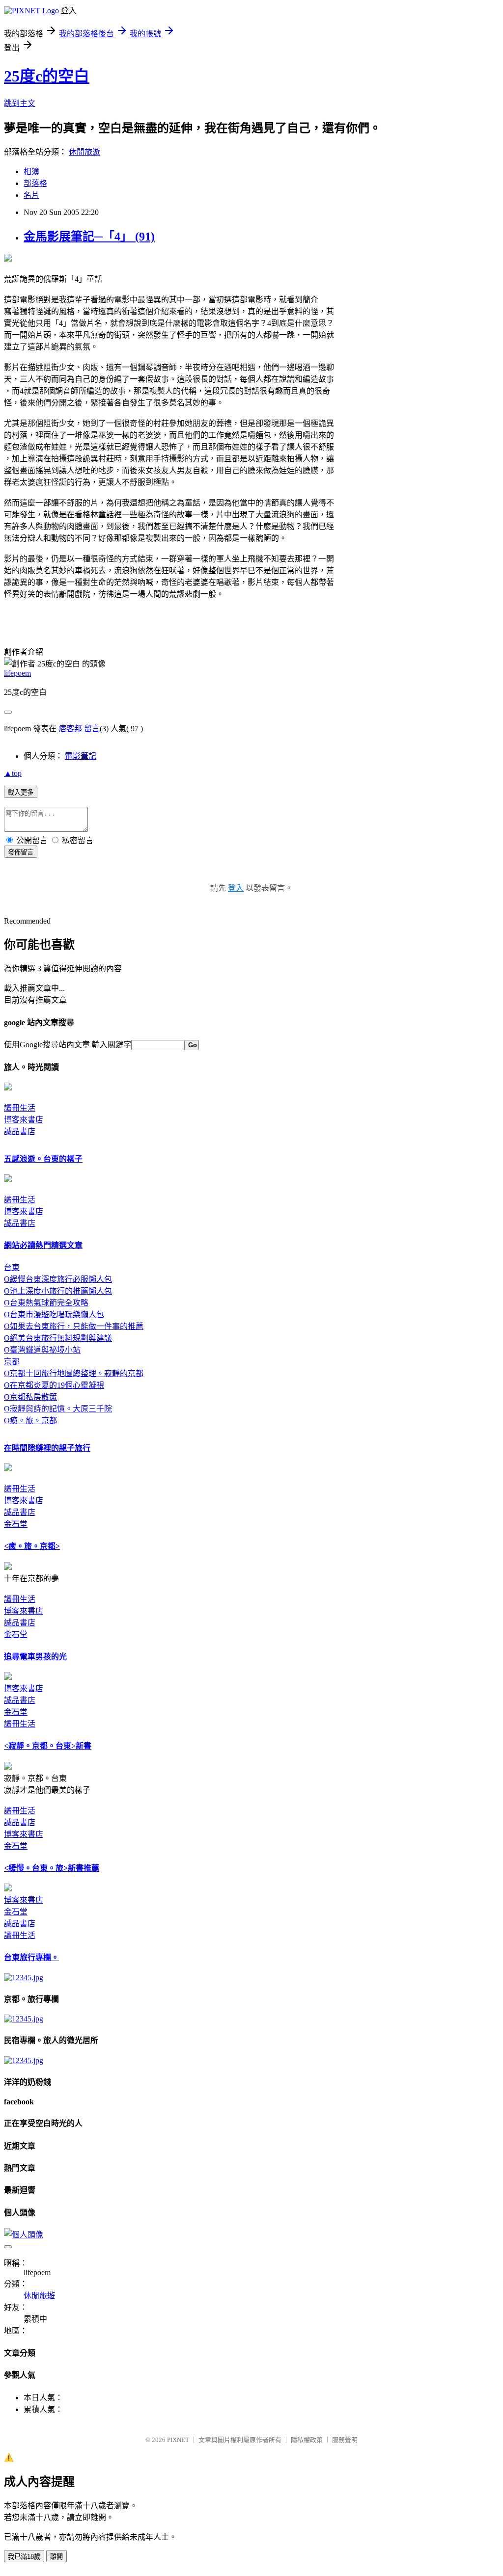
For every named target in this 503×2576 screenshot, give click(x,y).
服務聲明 (345, 2440)
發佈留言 (21, 852)
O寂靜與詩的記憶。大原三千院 (58, 1409)
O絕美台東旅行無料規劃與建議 (58, 1338)
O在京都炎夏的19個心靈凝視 (54, 1385)
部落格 (35, 183)
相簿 (31, 172)
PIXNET (178, 2440)
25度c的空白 (47, 76)
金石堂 (16, 1524)
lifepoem (17, 673)
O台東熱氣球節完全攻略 (46, 1303)
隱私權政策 (307, 2440)
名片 (31, 195)
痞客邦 (70, 729)
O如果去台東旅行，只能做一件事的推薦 (74, 1326)
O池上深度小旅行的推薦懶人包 (58, 1291)
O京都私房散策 (30, 1397)
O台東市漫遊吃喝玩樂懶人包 (54, 1315)
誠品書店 (20, 1131)
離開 (56, 2557)
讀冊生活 (20, 1108)
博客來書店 (24, 1120)
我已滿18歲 (24, 2557)
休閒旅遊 (84, 152)
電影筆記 (81, 756)
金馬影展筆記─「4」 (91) (89, 237)
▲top (13, 773)
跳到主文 (20, 103)
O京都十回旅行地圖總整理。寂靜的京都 (74, 1373)
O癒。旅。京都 (30, 1421)
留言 (92, 729)
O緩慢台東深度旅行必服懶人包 (58, 1279)
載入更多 (21, 792)
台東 (12, 1267)
